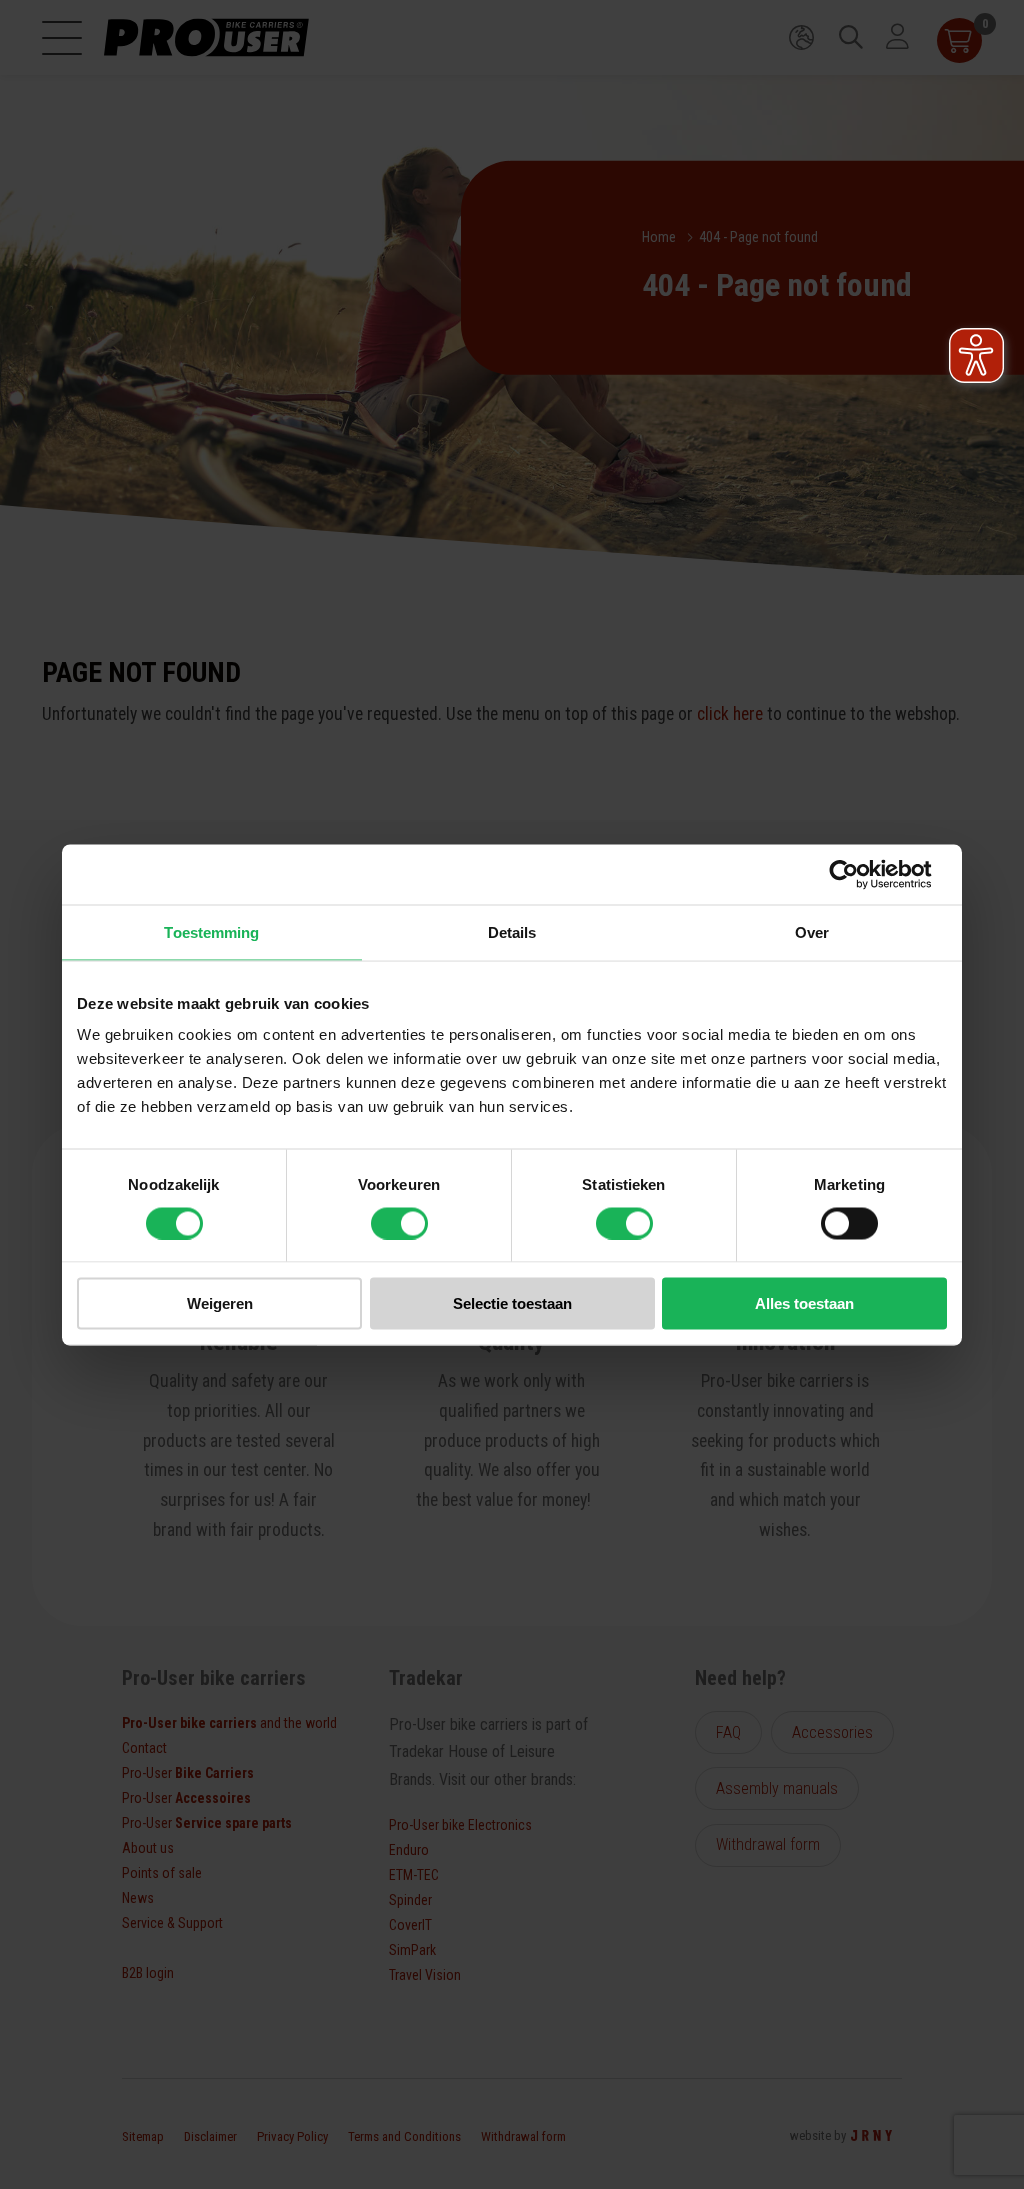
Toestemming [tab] (211, 931)
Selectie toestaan (512, 1303)
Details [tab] (512, 931)
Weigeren (220, 1303)
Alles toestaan (804, 1303)
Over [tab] (812, 931)
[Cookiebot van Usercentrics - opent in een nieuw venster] (859, 874)
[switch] (399, 1223)
